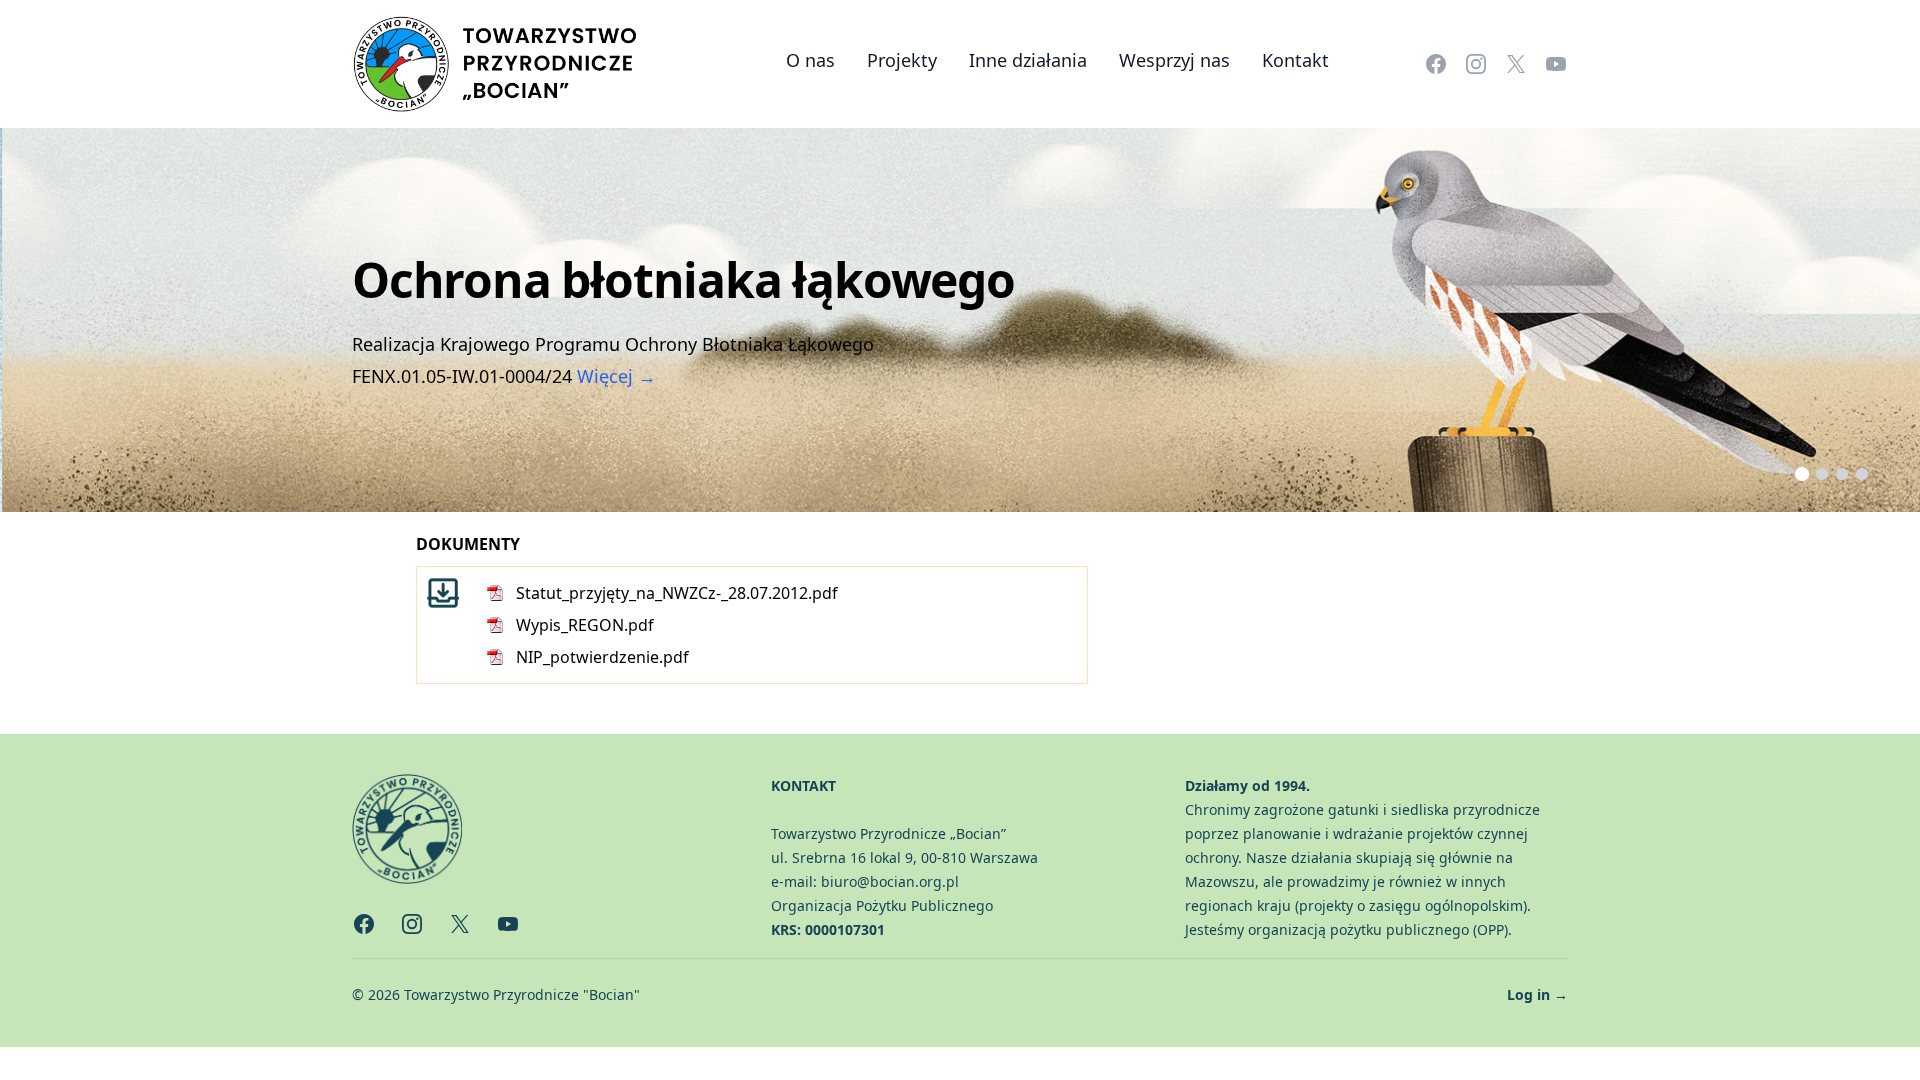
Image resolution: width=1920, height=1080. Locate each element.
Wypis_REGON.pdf (585, 625)
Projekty (902, 60)
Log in (1537, 994)
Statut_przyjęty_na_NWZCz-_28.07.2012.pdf (677, 593)
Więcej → (616, 376)
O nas (810, 60)
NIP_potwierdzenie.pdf (602, 657)
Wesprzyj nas (1174, 60)
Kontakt (1295, 60)
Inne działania (1028, 60)
